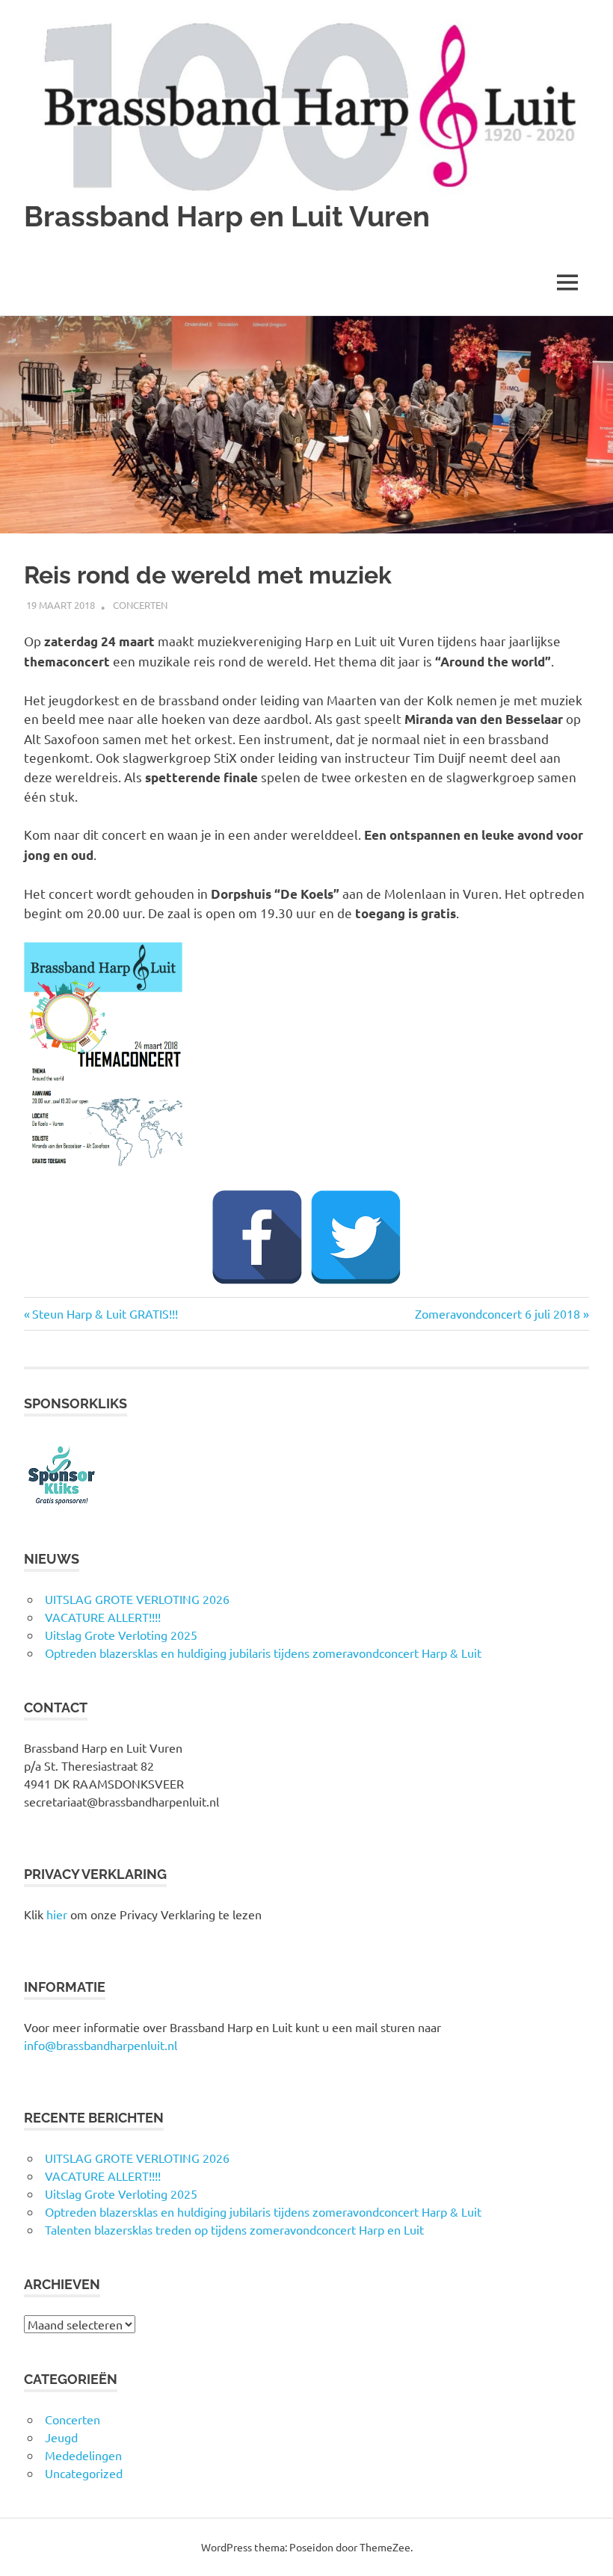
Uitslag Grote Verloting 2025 (121, 1635)
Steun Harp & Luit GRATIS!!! (105, 1313)
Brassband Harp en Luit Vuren (227, 216)
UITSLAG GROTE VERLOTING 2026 (137, 1599)
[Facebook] (257, 1237)
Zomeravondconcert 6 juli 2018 (498, 1313)
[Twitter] (356, 1237)
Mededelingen (83, 2455)
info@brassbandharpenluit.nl (101, 2045)
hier (57, 1914)
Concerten (140, 605)
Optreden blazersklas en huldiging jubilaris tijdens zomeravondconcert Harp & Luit (263, 1653)
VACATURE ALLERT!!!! (103, 1617)
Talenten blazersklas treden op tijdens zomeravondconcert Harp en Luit (234, 2229)
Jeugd (61, 2437)
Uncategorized (84, 2473)
